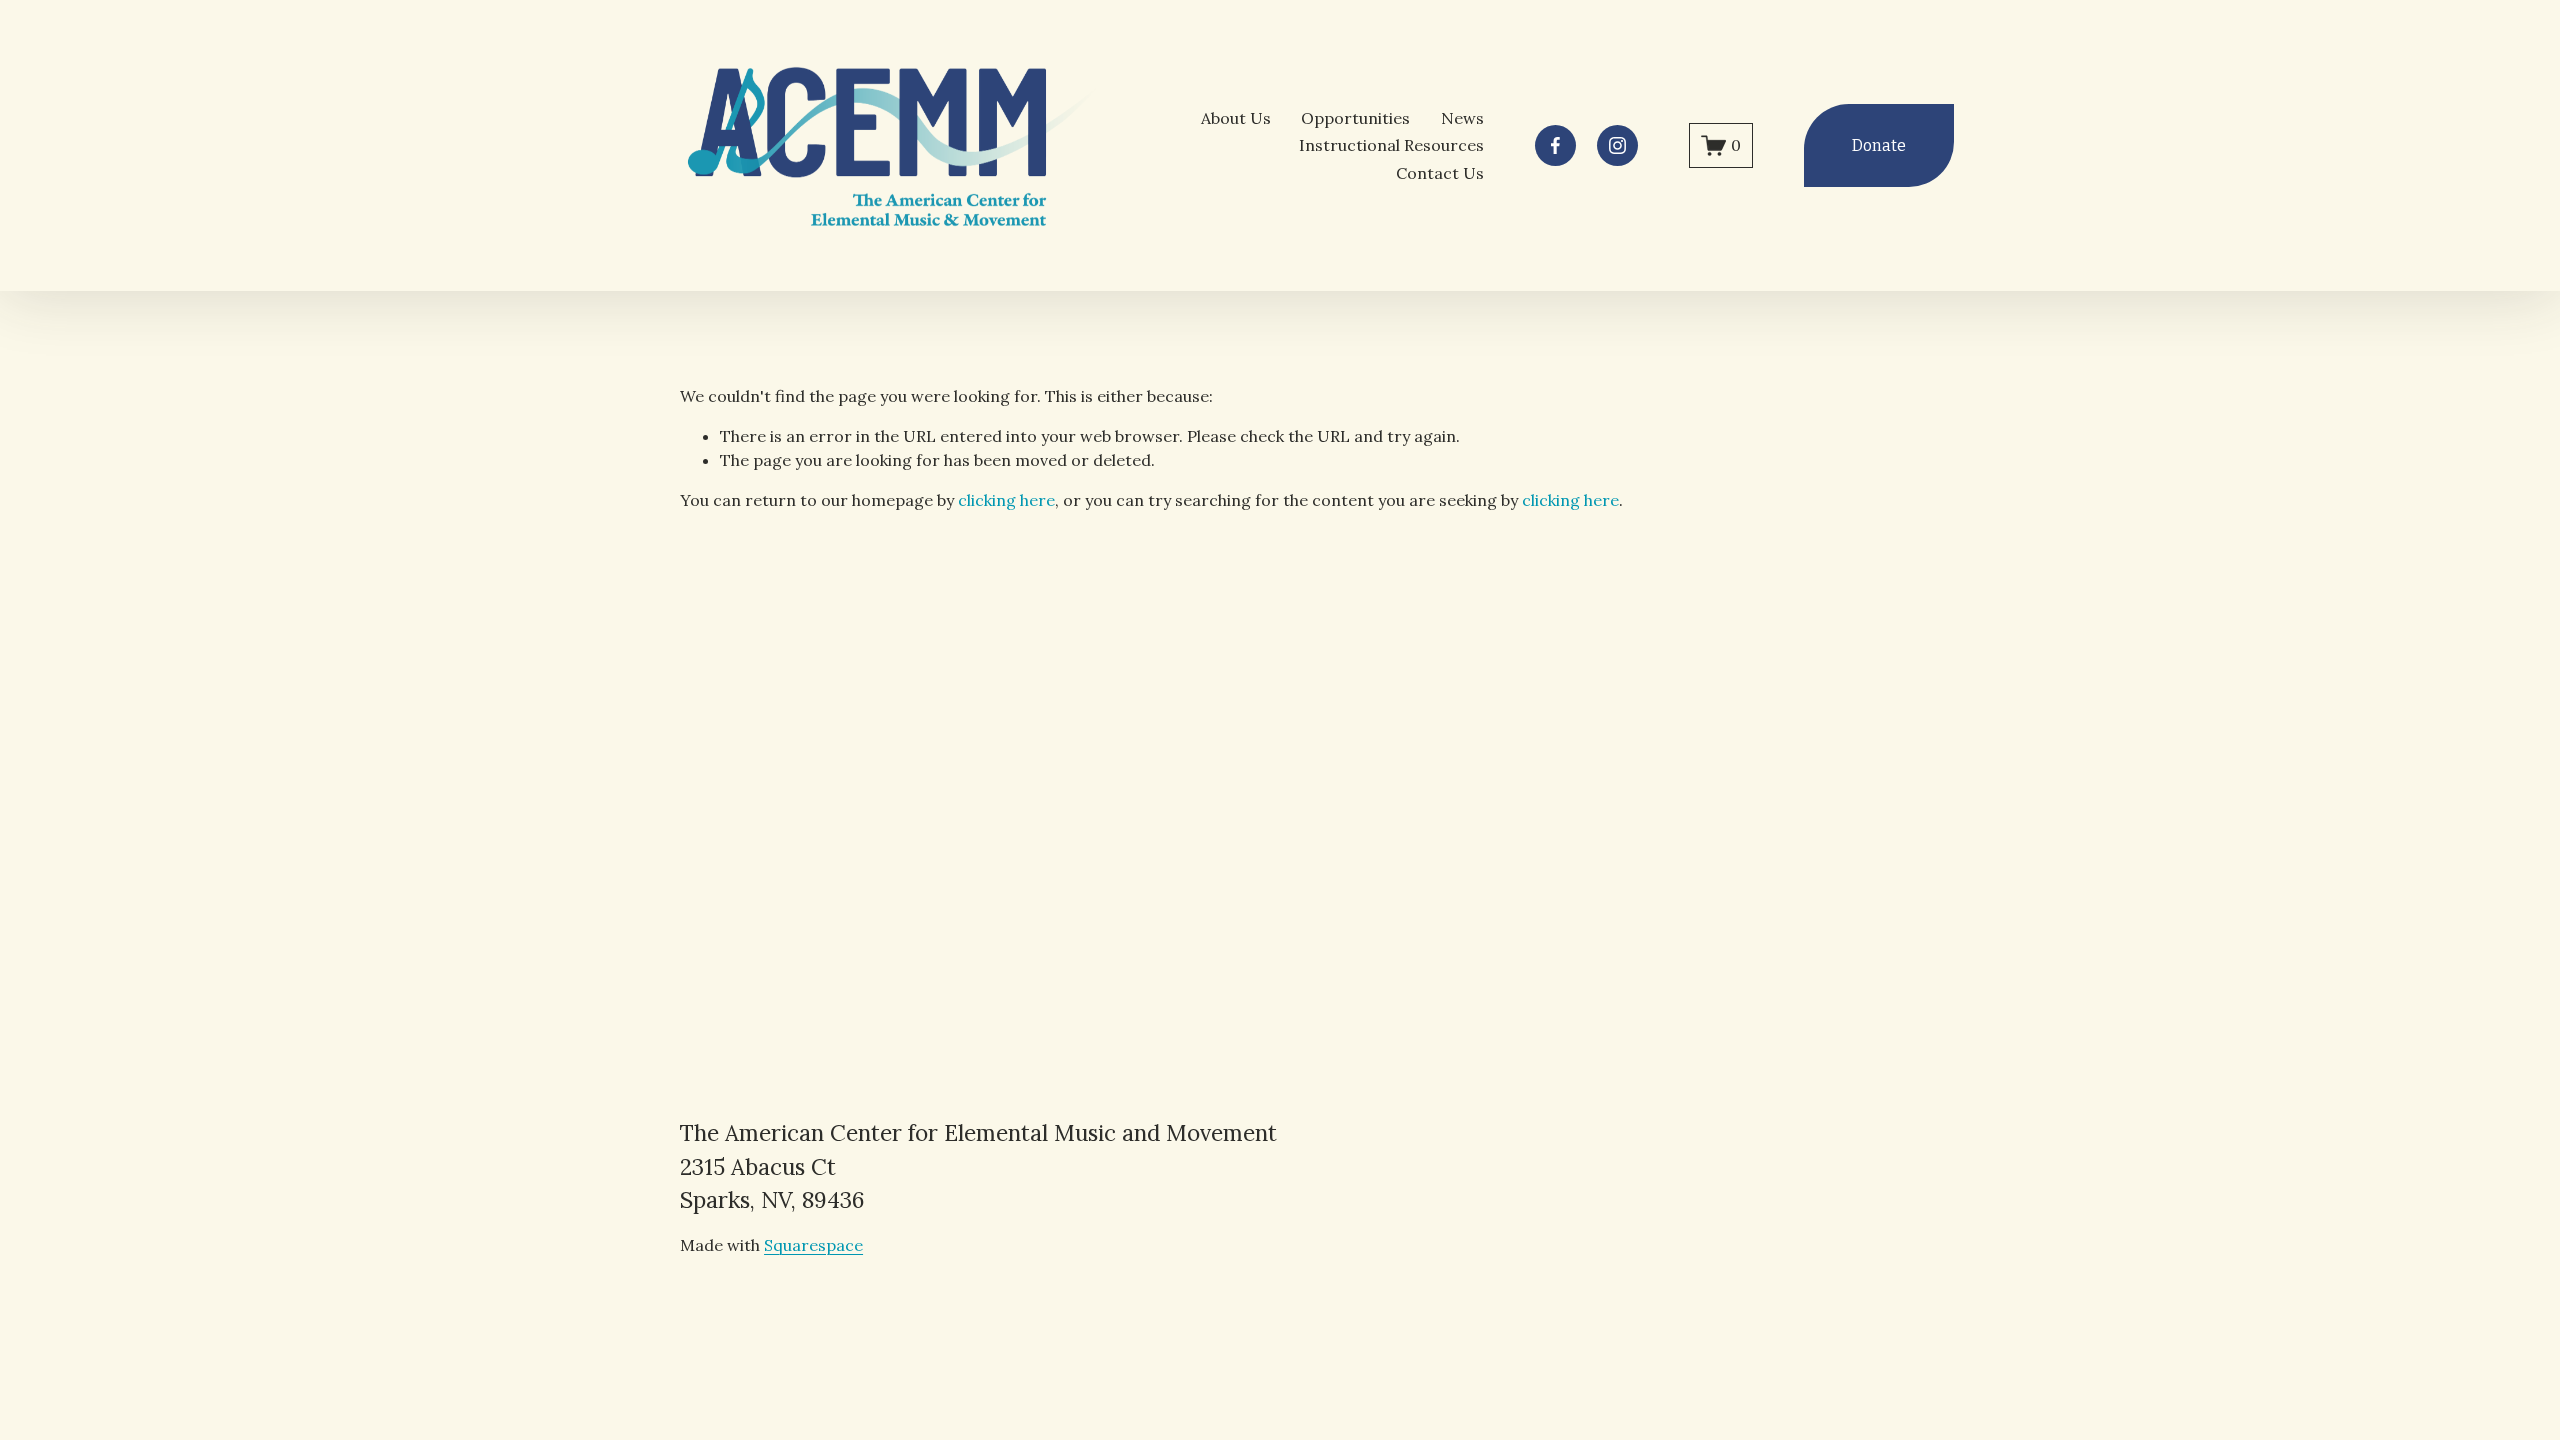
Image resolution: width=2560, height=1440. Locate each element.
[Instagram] (1617, 145)
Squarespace (813, 1245)
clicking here (1006, 500)
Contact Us (1440, 173)
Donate (1879, 145)
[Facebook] (1555, 145)
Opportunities (1355, 118)
